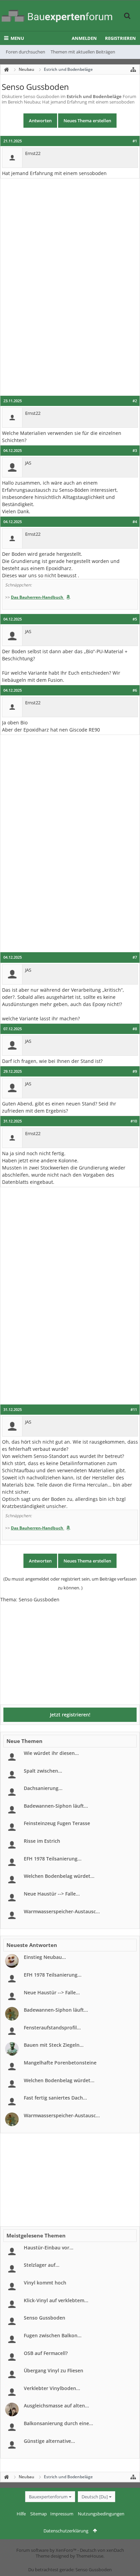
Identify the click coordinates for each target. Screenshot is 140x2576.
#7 (135, 957)
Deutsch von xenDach (102, 2550)
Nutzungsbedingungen (101, 2514)
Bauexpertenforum (48, 2497)
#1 (135, 141)
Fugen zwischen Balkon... (53, 2335)
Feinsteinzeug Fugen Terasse (57, 1823)
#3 (135, 451)
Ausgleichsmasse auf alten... (56, 2406)
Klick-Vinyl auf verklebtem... (56, 2300)
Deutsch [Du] (95, 2497)
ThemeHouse (90, 2556)
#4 (135, 522)
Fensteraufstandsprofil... (52, 2028)
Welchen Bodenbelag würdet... (59, 1876)
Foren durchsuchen (25, 52)
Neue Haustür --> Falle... (52, 1894)
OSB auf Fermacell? (46, 2353)
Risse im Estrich (42, 1841)
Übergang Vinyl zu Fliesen (54, 2370)
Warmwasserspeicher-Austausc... (62, 1911)
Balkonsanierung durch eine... (58, 2423)
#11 (134, 1410)
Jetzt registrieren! (70, 1715)
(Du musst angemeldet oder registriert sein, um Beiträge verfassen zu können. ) (70, 1583)
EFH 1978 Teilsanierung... (53, 1859)
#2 (135, 401)
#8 (135, 1029)
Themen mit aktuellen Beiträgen (83, 52)
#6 (135, 690)
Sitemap (39, 2514)
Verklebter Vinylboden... (52, 2388)
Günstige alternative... (49, 2441)
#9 (135, 1071)
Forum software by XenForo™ (47, 2550)
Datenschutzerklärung (66, 2531)
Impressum (62, 2514)
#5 (135, 619)
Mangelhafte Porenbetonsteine (60, 2063)
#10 (134, 1121)
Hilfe (21, 2514)
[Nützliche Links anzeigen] (133, 69)
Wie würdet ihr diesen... (51, 1753)
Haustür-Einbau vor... (49, 2248)
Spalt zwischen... (43, 1771)
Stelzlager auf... (42, 2265)
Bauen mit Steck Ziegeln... (54, 2045)
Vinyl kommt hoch (45, 2283)
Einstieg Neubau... (45, 1957)
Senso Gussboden (45, 2318)
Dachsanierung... (43, 1788)
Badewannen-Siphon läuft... (56, 1806)
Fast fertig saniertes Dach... (55, 2098)
